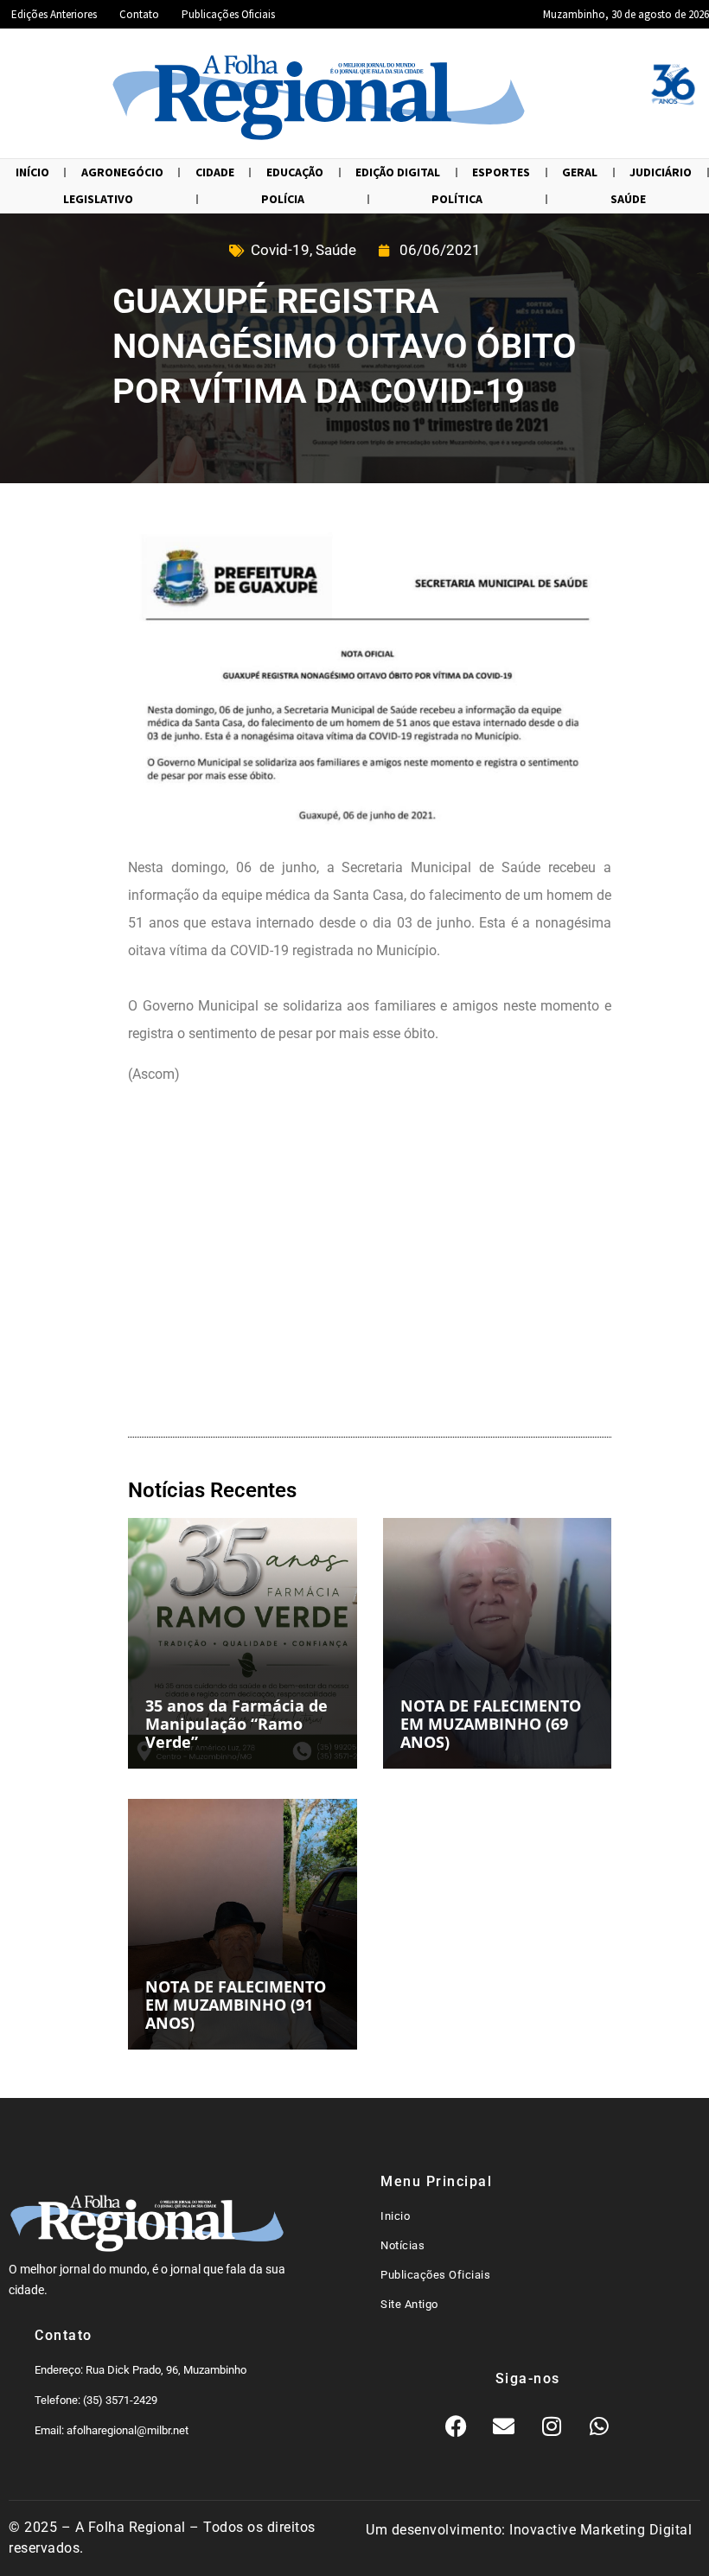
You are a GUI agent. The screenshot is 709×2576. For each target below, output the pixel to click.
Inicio (395, 2216)
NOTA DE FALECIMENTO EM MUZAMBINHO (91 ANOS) (236, 2005)
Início (32, 172)
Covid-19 (280, 250)
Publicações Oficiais (228, 14)
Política (457, 199)
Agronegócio (122, 172)
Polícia (283, 199)
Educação (295, 172)
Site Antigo (409, 2304)
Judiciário (661, 172)
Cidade (215, 172)
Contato (139, 14)
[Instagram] (552, 2426)
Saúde (628, 199)
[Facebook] (457, 2426)
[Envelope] (504, 2426)
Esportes (501, 172)
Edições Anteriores (54, 14)
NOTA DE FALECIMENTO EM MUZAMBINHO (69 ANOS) (491, 1724)
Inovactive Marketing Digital (600, 2530)
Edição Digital (398, 172)
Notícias (402, 2245)
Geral (580, 172)
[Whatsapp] (599, 2426)
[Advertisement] (370, 1265)
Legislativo (98, 199)
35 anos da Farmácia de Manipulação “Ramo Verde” (236, 1724)
